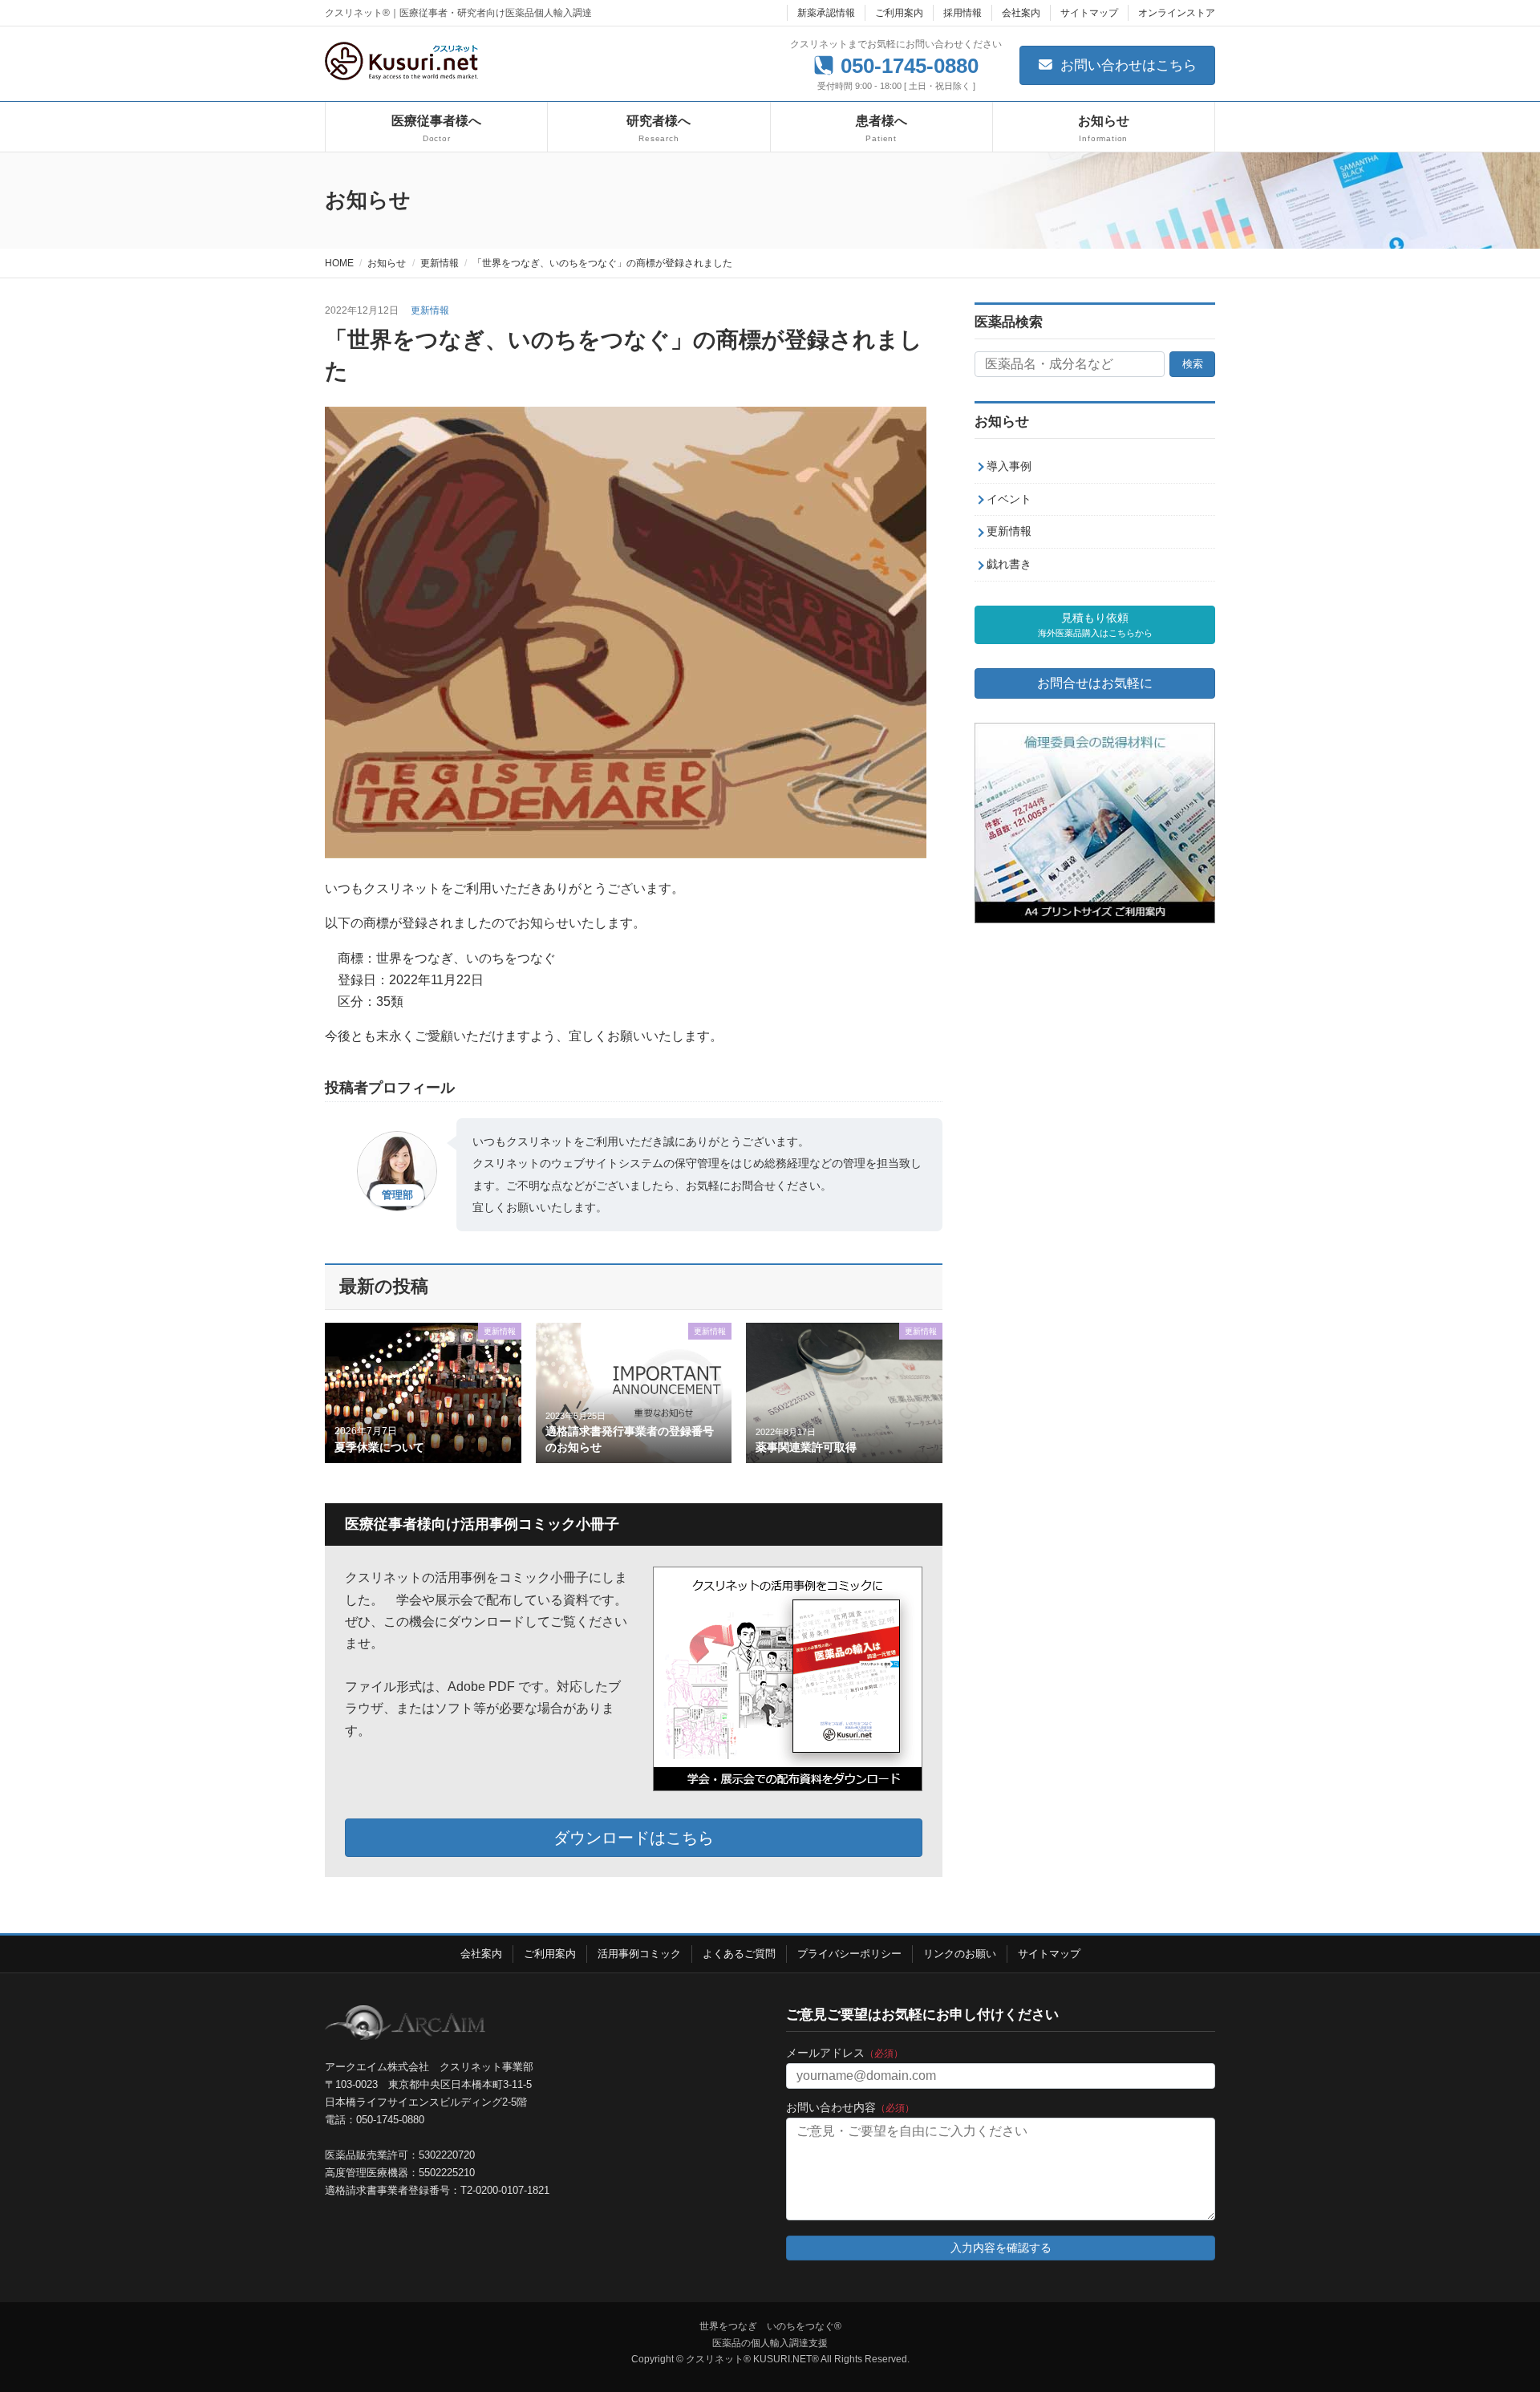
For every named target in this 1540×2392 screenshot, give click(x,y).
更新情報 (430, 310)
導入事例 (1009, 466)
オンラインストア (1177, 13)
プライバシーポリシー (849, 1954)
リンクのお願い (960, 1954)
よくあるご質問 (739, 1954)
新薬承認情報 (826, 13)
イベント (1009, 499)
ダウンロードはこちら (634, 1838)
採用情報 (962, 13)
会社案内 (1021, 13)
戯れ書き (1009, 565)
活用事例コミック (639, 1954)
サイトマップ (1089, 13)
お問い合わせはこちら (1127, 65)
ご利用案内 (899, 13)
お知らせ (1002, 422)
